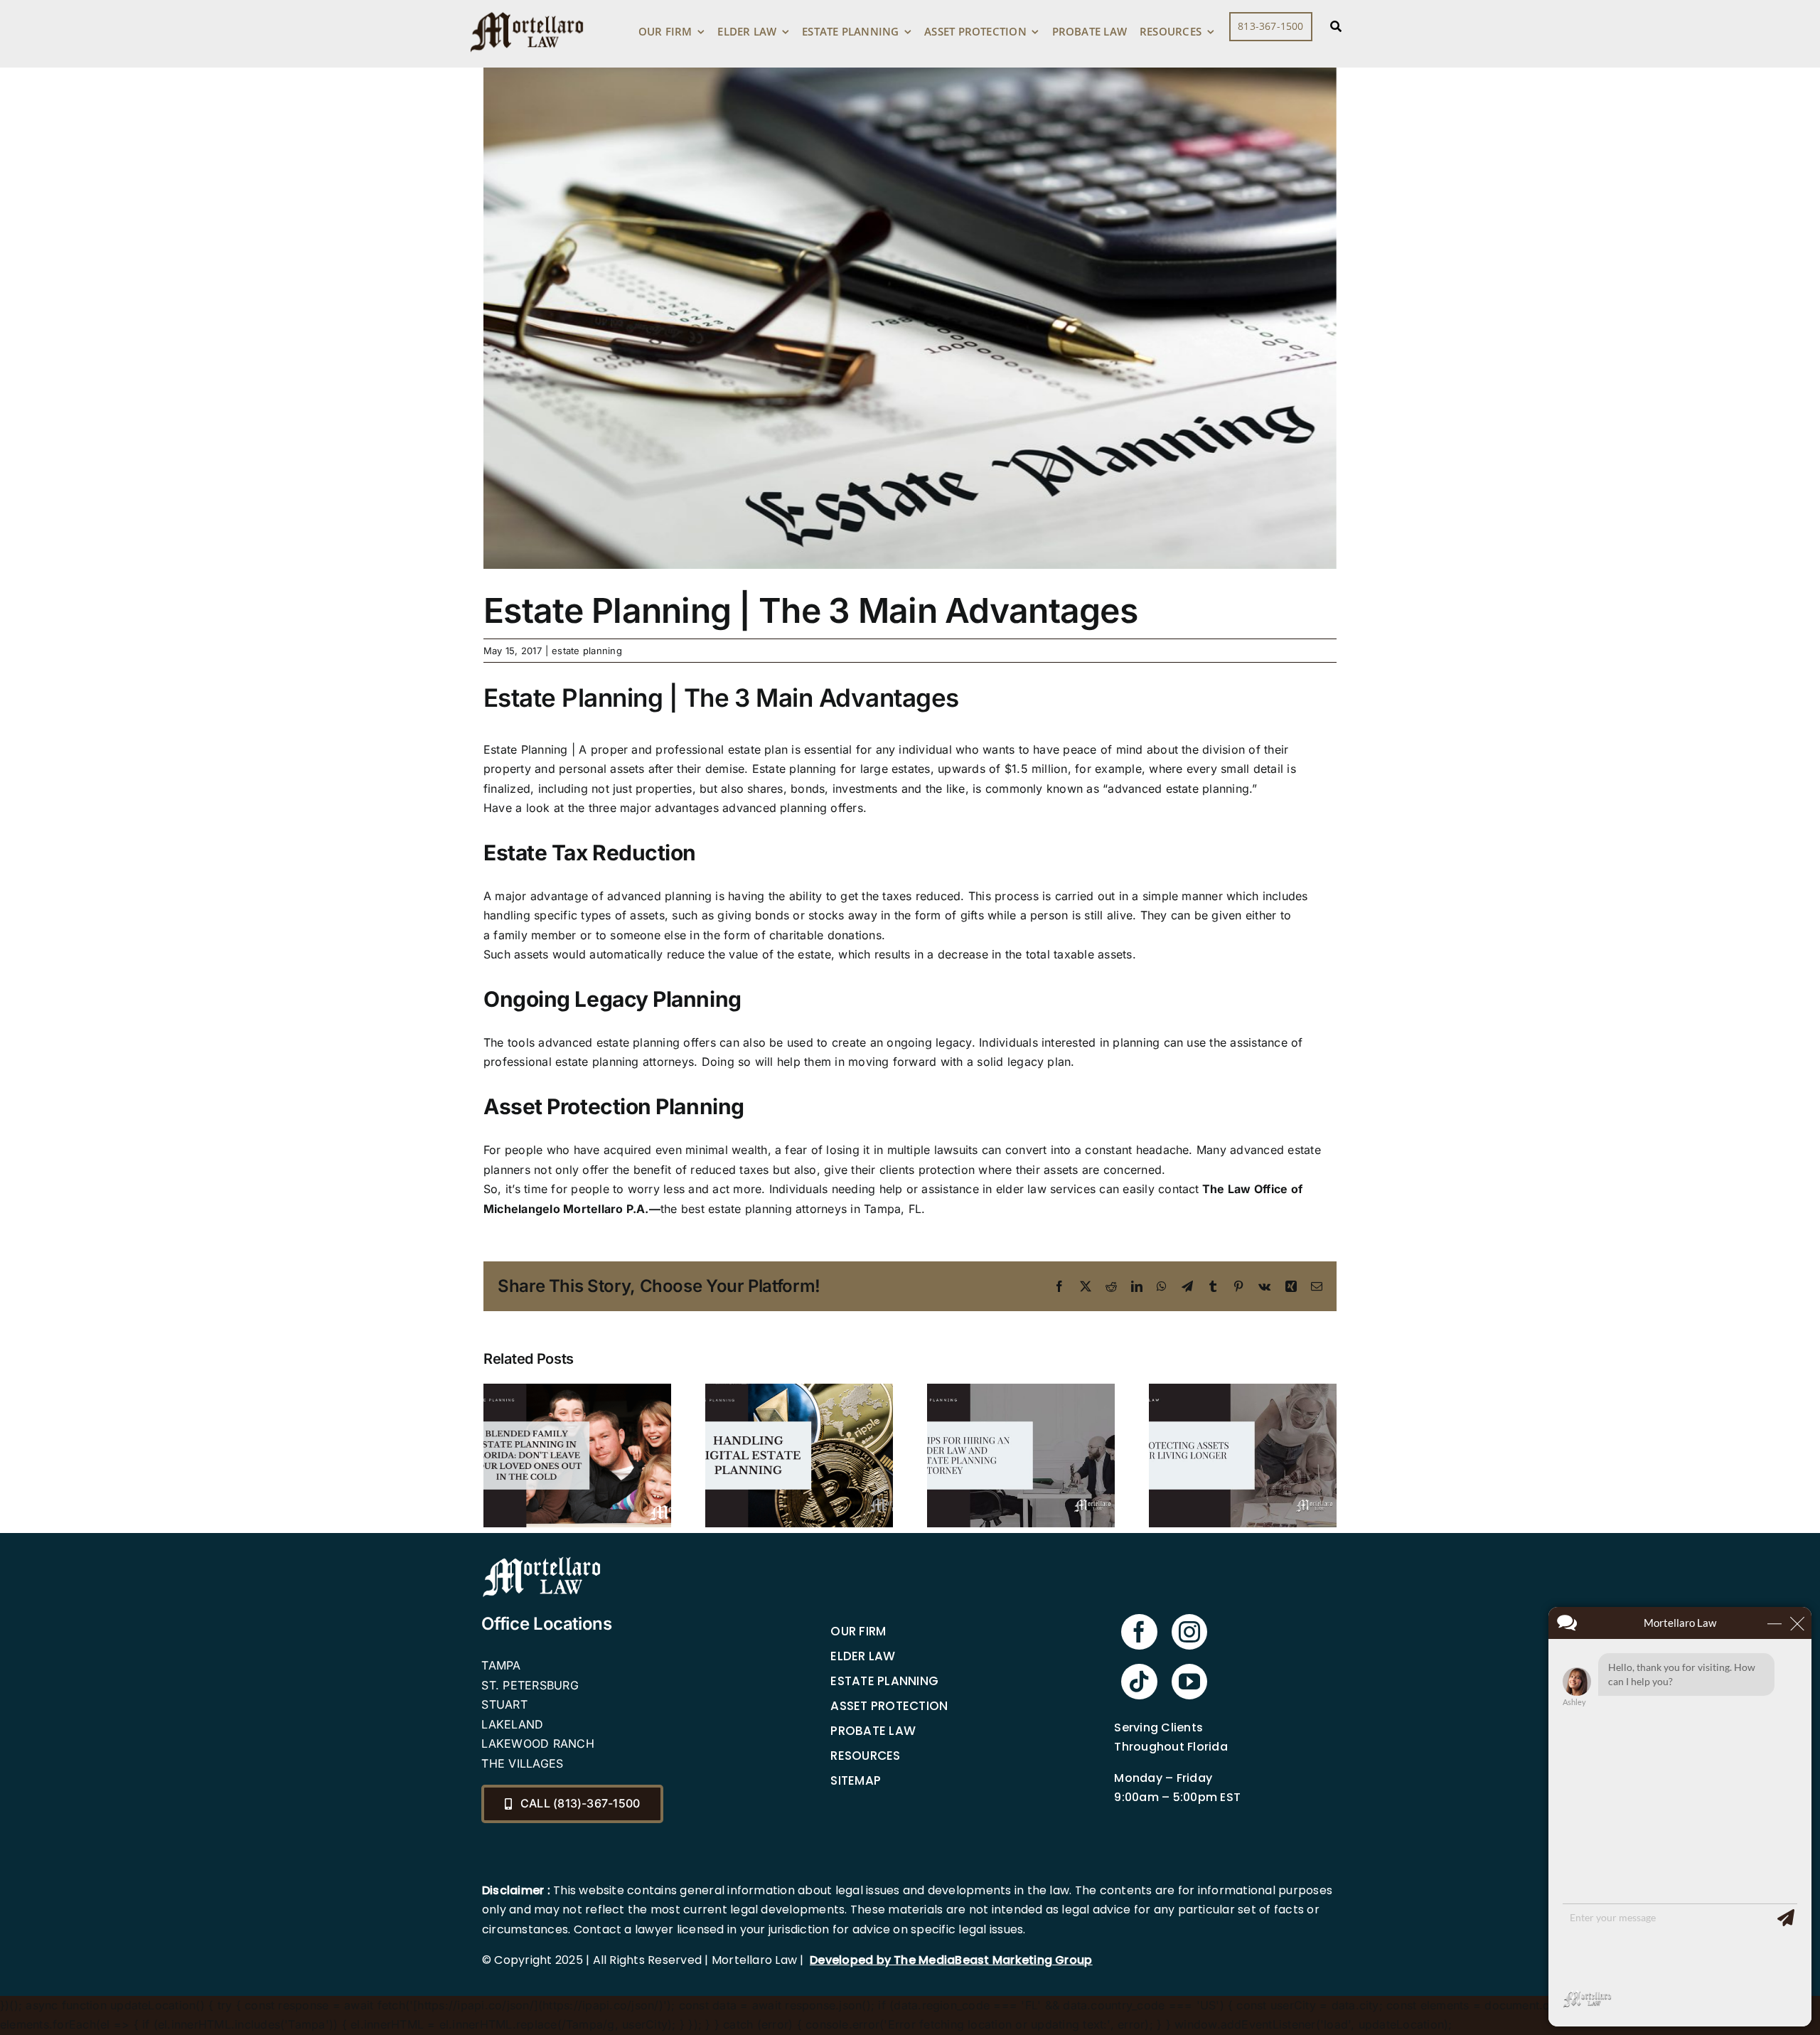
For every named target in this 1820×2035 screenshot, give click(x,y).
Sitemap (856, 1780)
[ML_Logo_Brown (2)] (527, 9)
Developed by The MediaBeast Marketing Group (951, 1960)
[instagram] (1189, 1632)
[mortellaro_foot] (542, 1560)
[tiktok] (1139, 1682)
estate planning (587, 651)
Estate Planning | (529, 749)
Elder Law (863, 1656)
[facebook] (1139, 1632)
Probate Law (873, 1731)
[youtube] (1189, 1682)
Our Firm (858, 1631)
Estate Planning (884, 1681)
